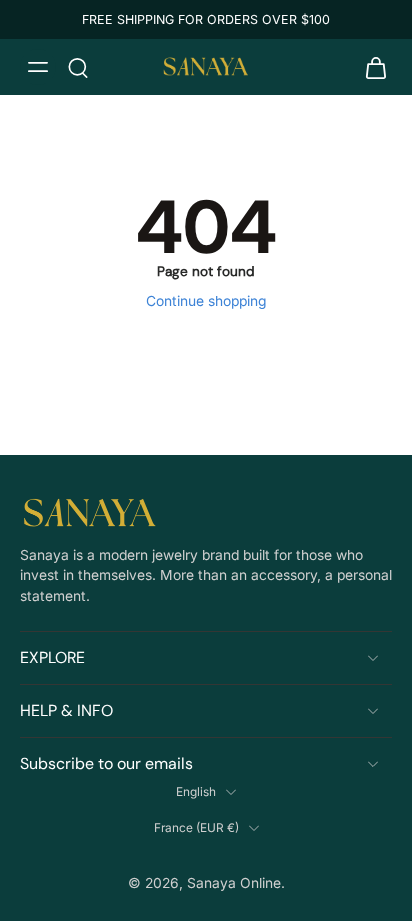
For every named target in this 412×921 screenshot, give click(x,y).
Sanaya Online (234, 883)
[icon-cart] (370, 67)
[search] (78, 67)
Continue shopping (206, 301)
